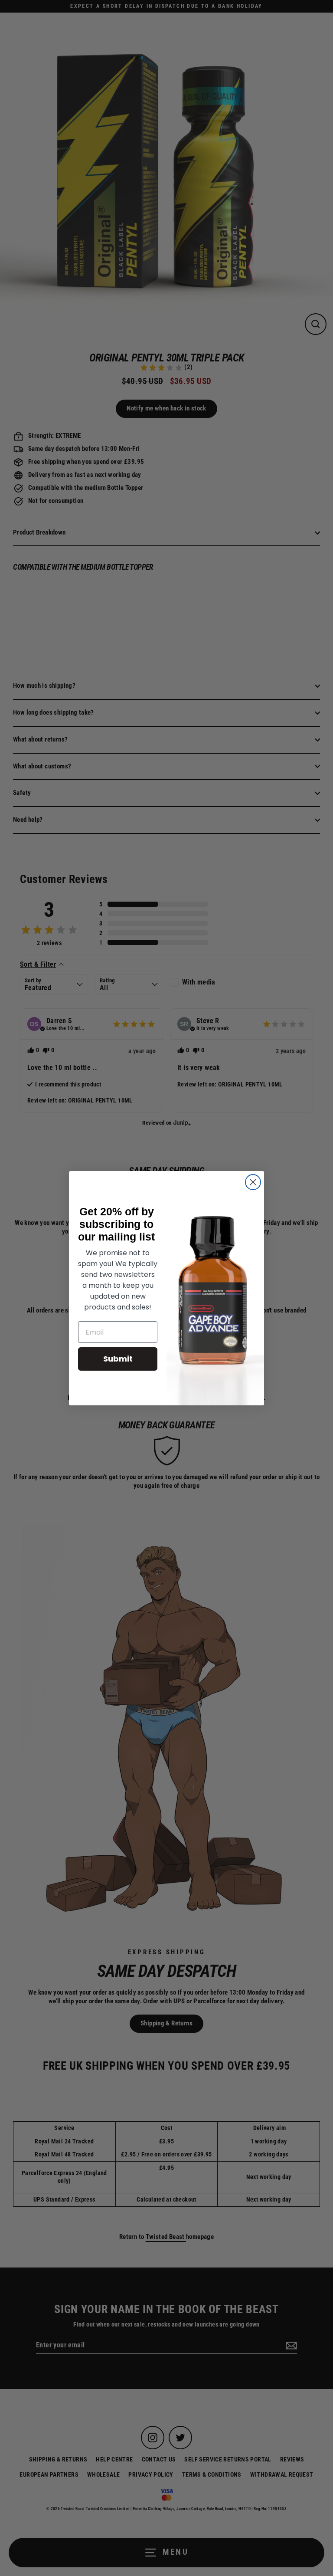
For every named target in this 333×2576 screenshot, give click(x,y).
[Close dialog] (253, 1182)
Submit (118, 1359)
